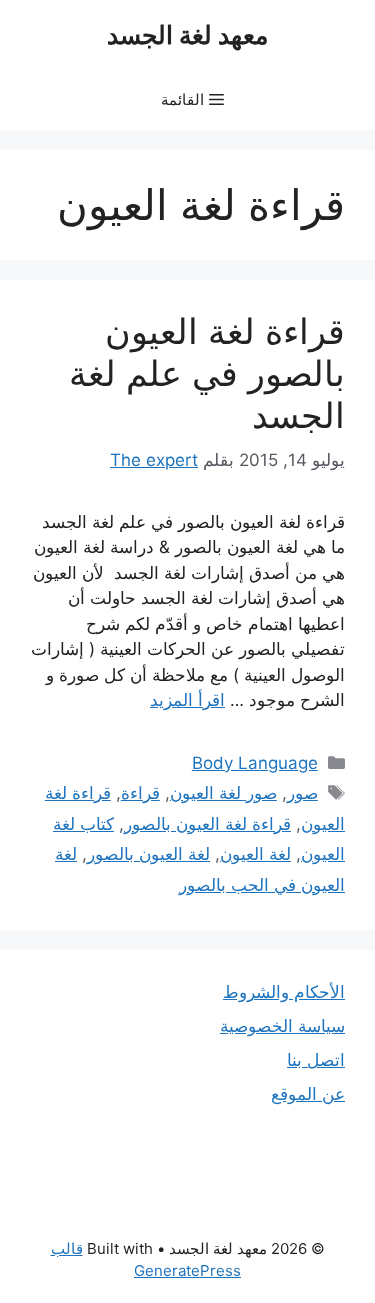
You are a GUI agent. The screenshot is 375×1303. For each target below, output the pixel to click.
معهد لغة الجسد (187, 35)
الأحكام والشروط (284, 992)
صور (302, 793)
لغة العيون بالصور (148, 854)
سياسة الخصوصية (282, 1026)
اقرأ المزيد (187, 700)
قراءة (140, 793)
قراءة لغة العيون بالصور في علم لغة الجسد (207, 373)
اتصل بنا (316, 1060)
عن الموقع (308, 1094)
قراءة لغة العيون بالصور (207, 824)
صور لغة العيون (223, 793)
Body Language (255, 763)
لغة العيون (255, 854)
